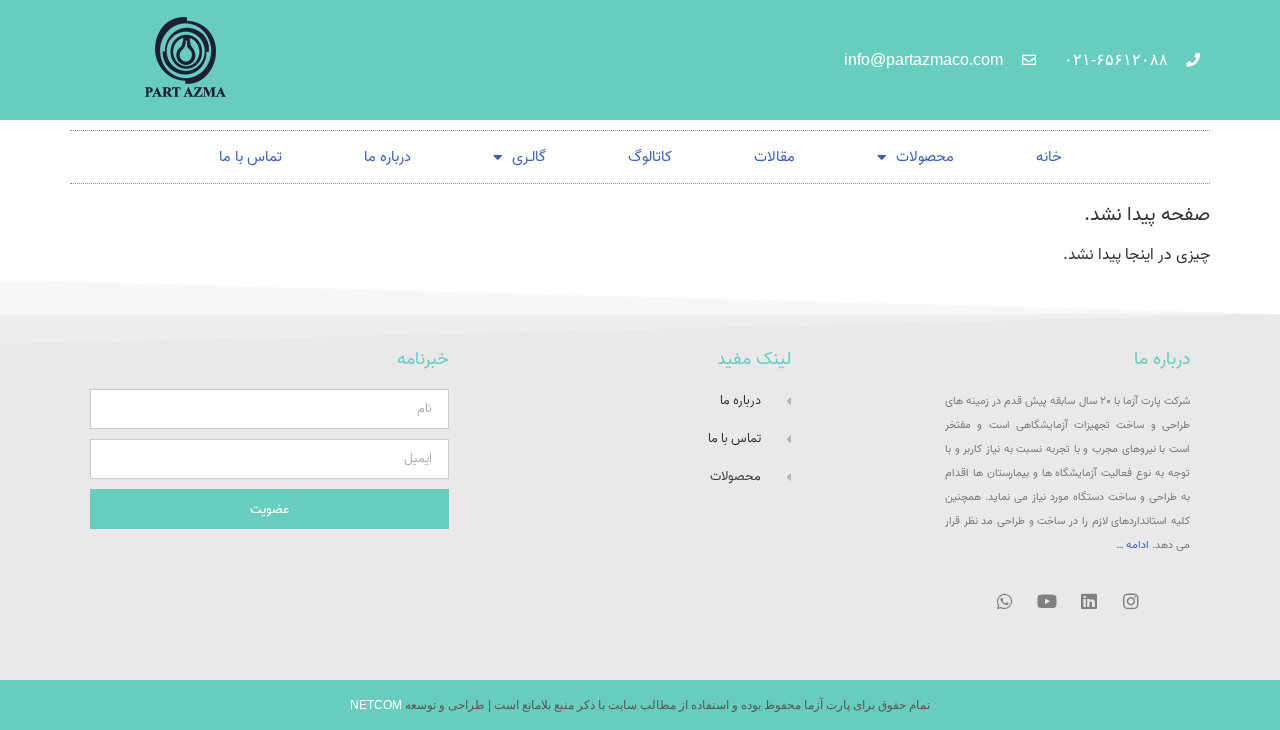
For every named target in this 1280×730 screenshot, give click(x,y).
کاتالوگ (650, 157)
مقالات (774, 157)
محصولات (925, 157)
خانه (1049, 157)
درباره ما (387, 157)
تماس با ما (250, 157)
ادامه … (1132, 545)
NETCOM (376, 705)
